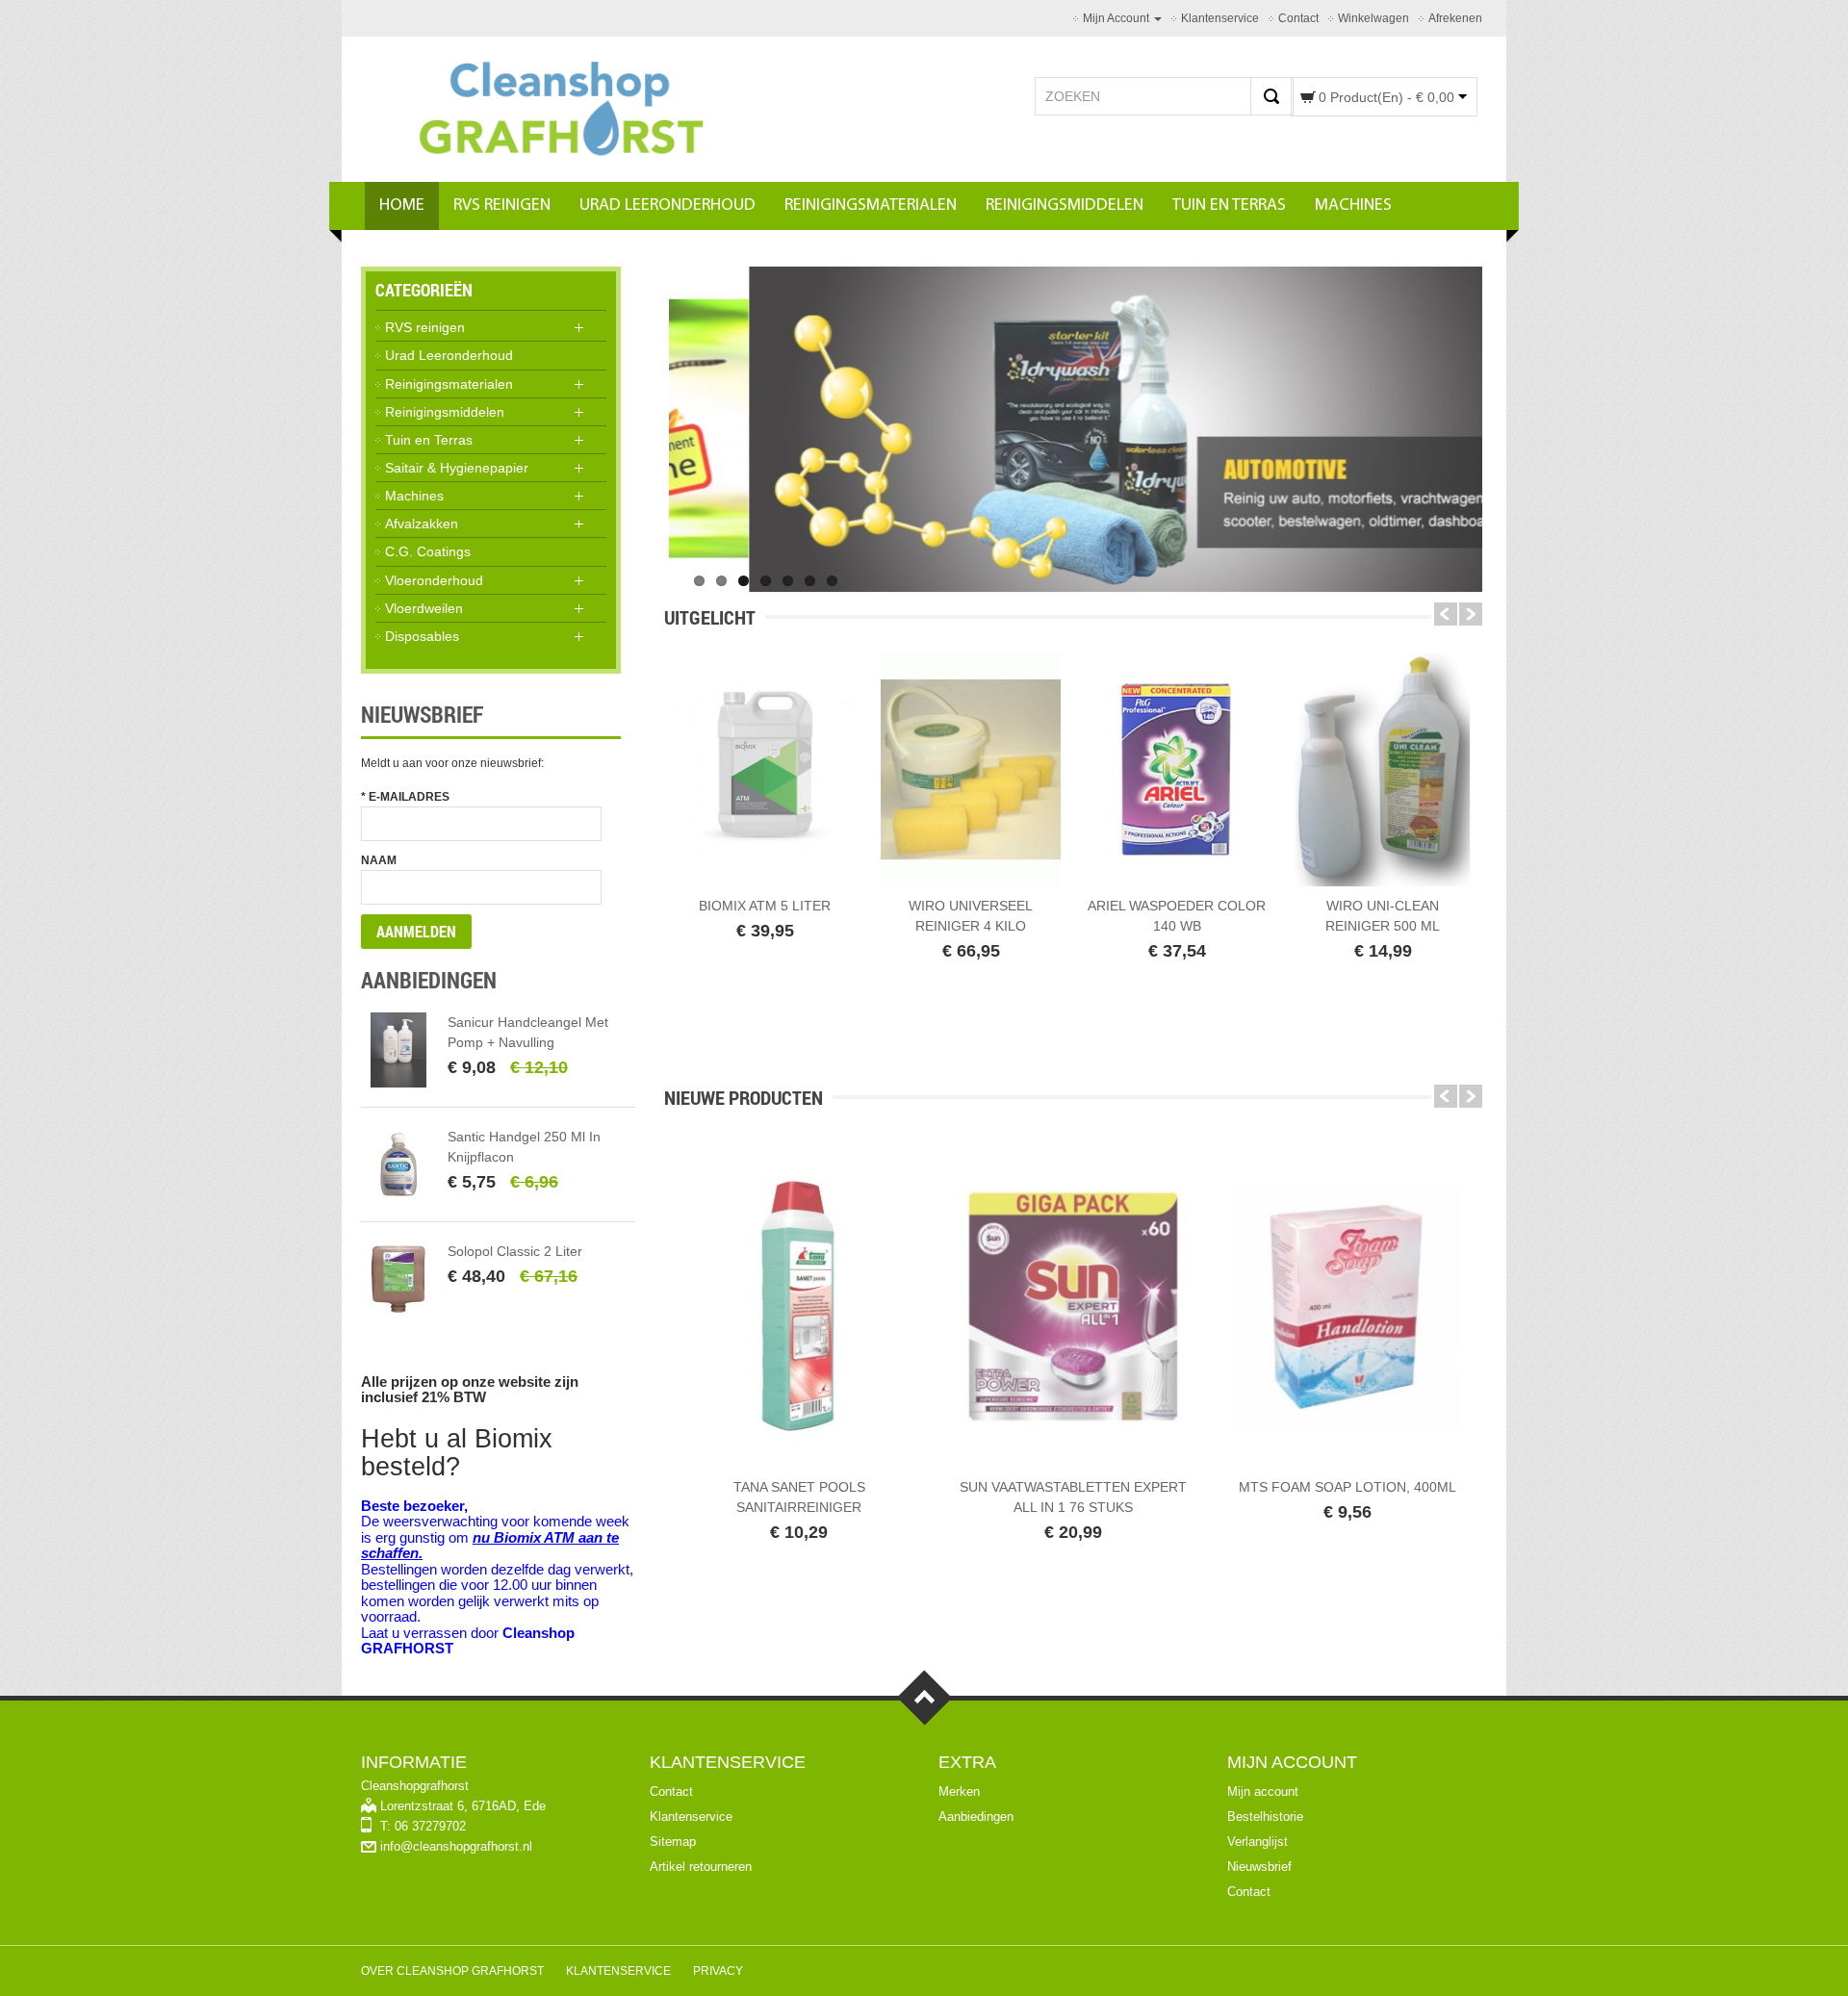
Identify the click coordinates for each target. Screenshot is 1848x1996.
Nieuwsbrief (1259, 1867)
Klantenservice (691, 1817)
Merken (959, 1791)
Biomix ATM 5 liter (765, 906)
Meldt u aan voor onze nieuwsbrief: (452, 763)
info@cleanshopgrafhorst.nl (456, 1846)
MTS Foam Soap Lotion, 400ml (1347, 1487)
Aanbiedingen (976, 1817)
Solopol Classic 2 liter (515, 1251)
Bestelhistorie (1265, 1817)
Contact (671, 1791)
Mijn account (1263, 1791)
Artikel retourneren (701, 1867)
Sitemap (673, 1842)
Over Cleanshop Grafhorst (452, 1971)
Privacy (718, 1971)
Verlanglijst (1258, 1842)
